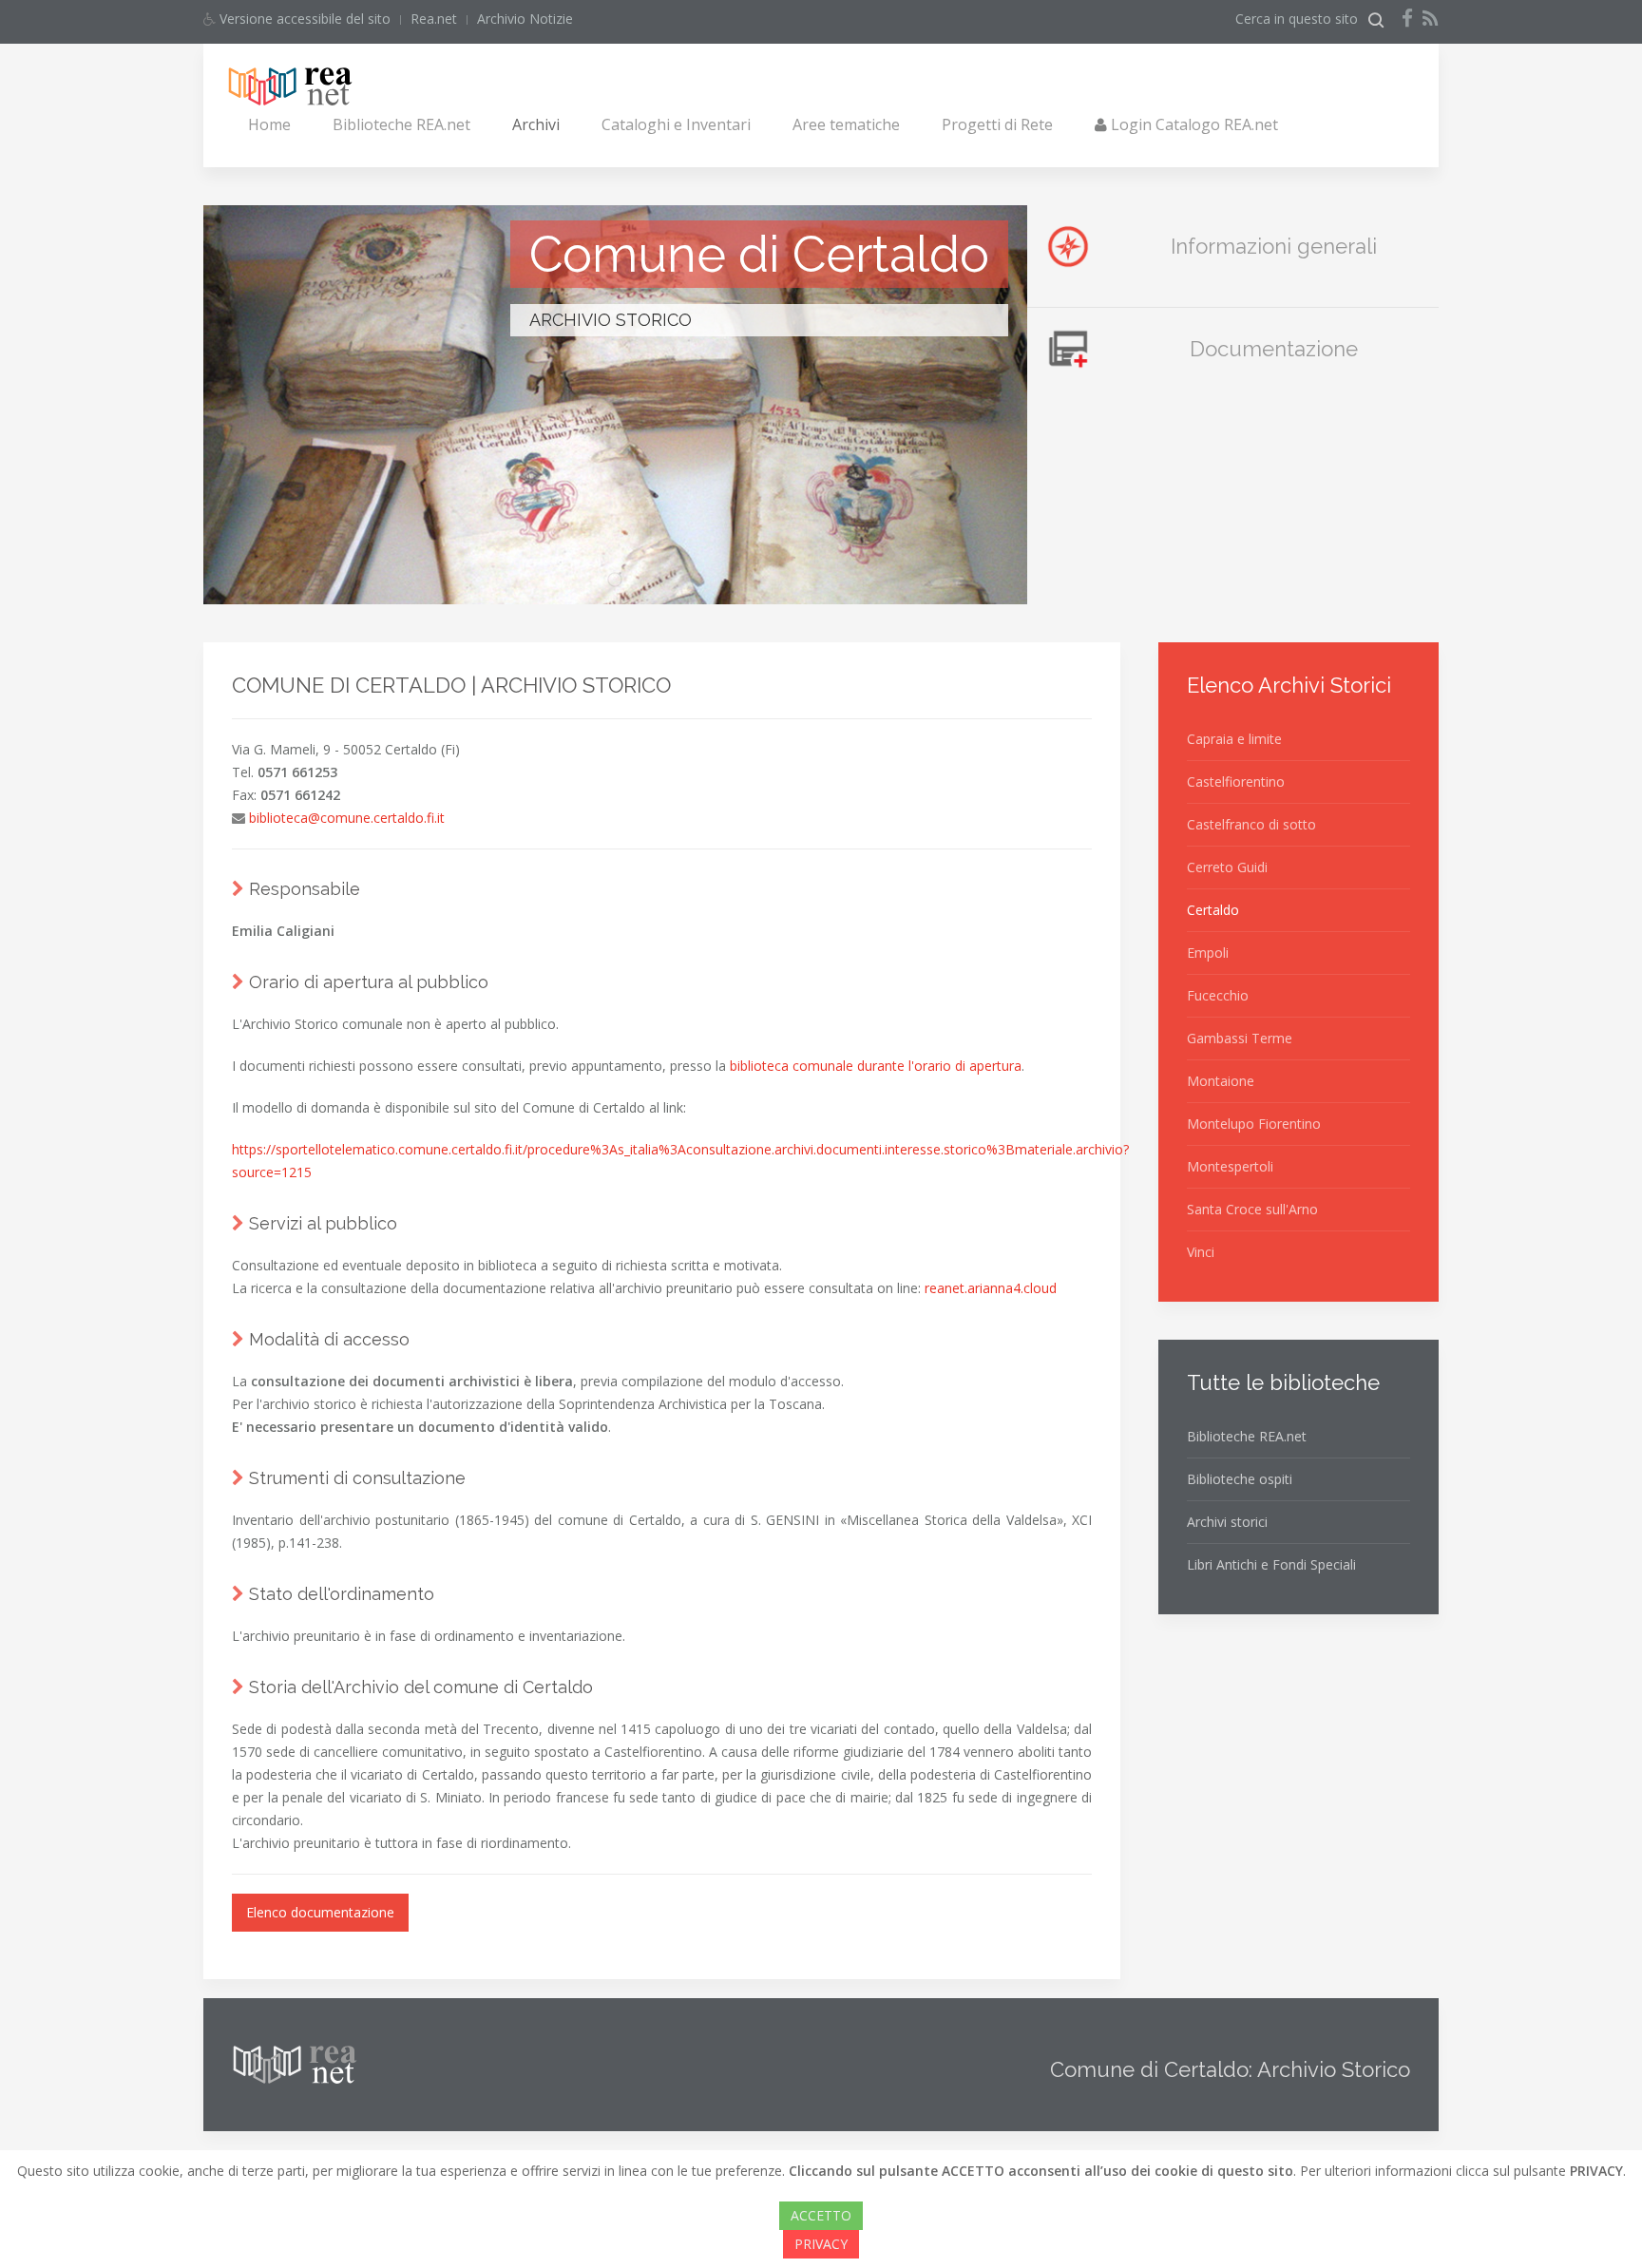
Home (269, 124)
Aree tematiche (846, 124)
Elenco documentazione (320, 1912)
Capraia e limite (1234, 739)
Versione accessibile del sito (303, 19)
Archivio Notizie (525, 19)
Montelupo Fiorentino (1254, 1124)
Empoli (1208, 953)
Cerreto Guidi (1227, 867)
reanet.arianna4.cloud (991, 1288)
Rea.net (434, 19)
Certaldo (1213, 910)
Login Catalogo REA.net (1193, 124)
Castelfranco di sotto (1251, 824)
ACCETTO (821, 2215)
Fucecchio (1218, 995)
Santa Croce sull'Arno (1252, 1209)
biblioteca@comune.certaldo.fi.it (347, 818)
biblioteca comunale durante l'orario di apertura (876, 1066)
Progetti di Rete (997, 124)
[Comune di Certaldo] (616, 580)
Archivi (536, 124)
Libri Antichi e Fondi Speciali (1271, 1564)
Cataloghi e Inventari (676, 124)
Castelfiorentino (1236, 781)
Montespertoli (1230, 1166)
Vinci (1201, 1252)
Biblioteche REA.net (401, 124)
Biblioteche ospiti (1240, 1479)
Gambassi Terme (1240, 1038)
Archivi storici (1227, 1522)
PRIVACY (821, 2244)
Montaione (1221, 1081)
